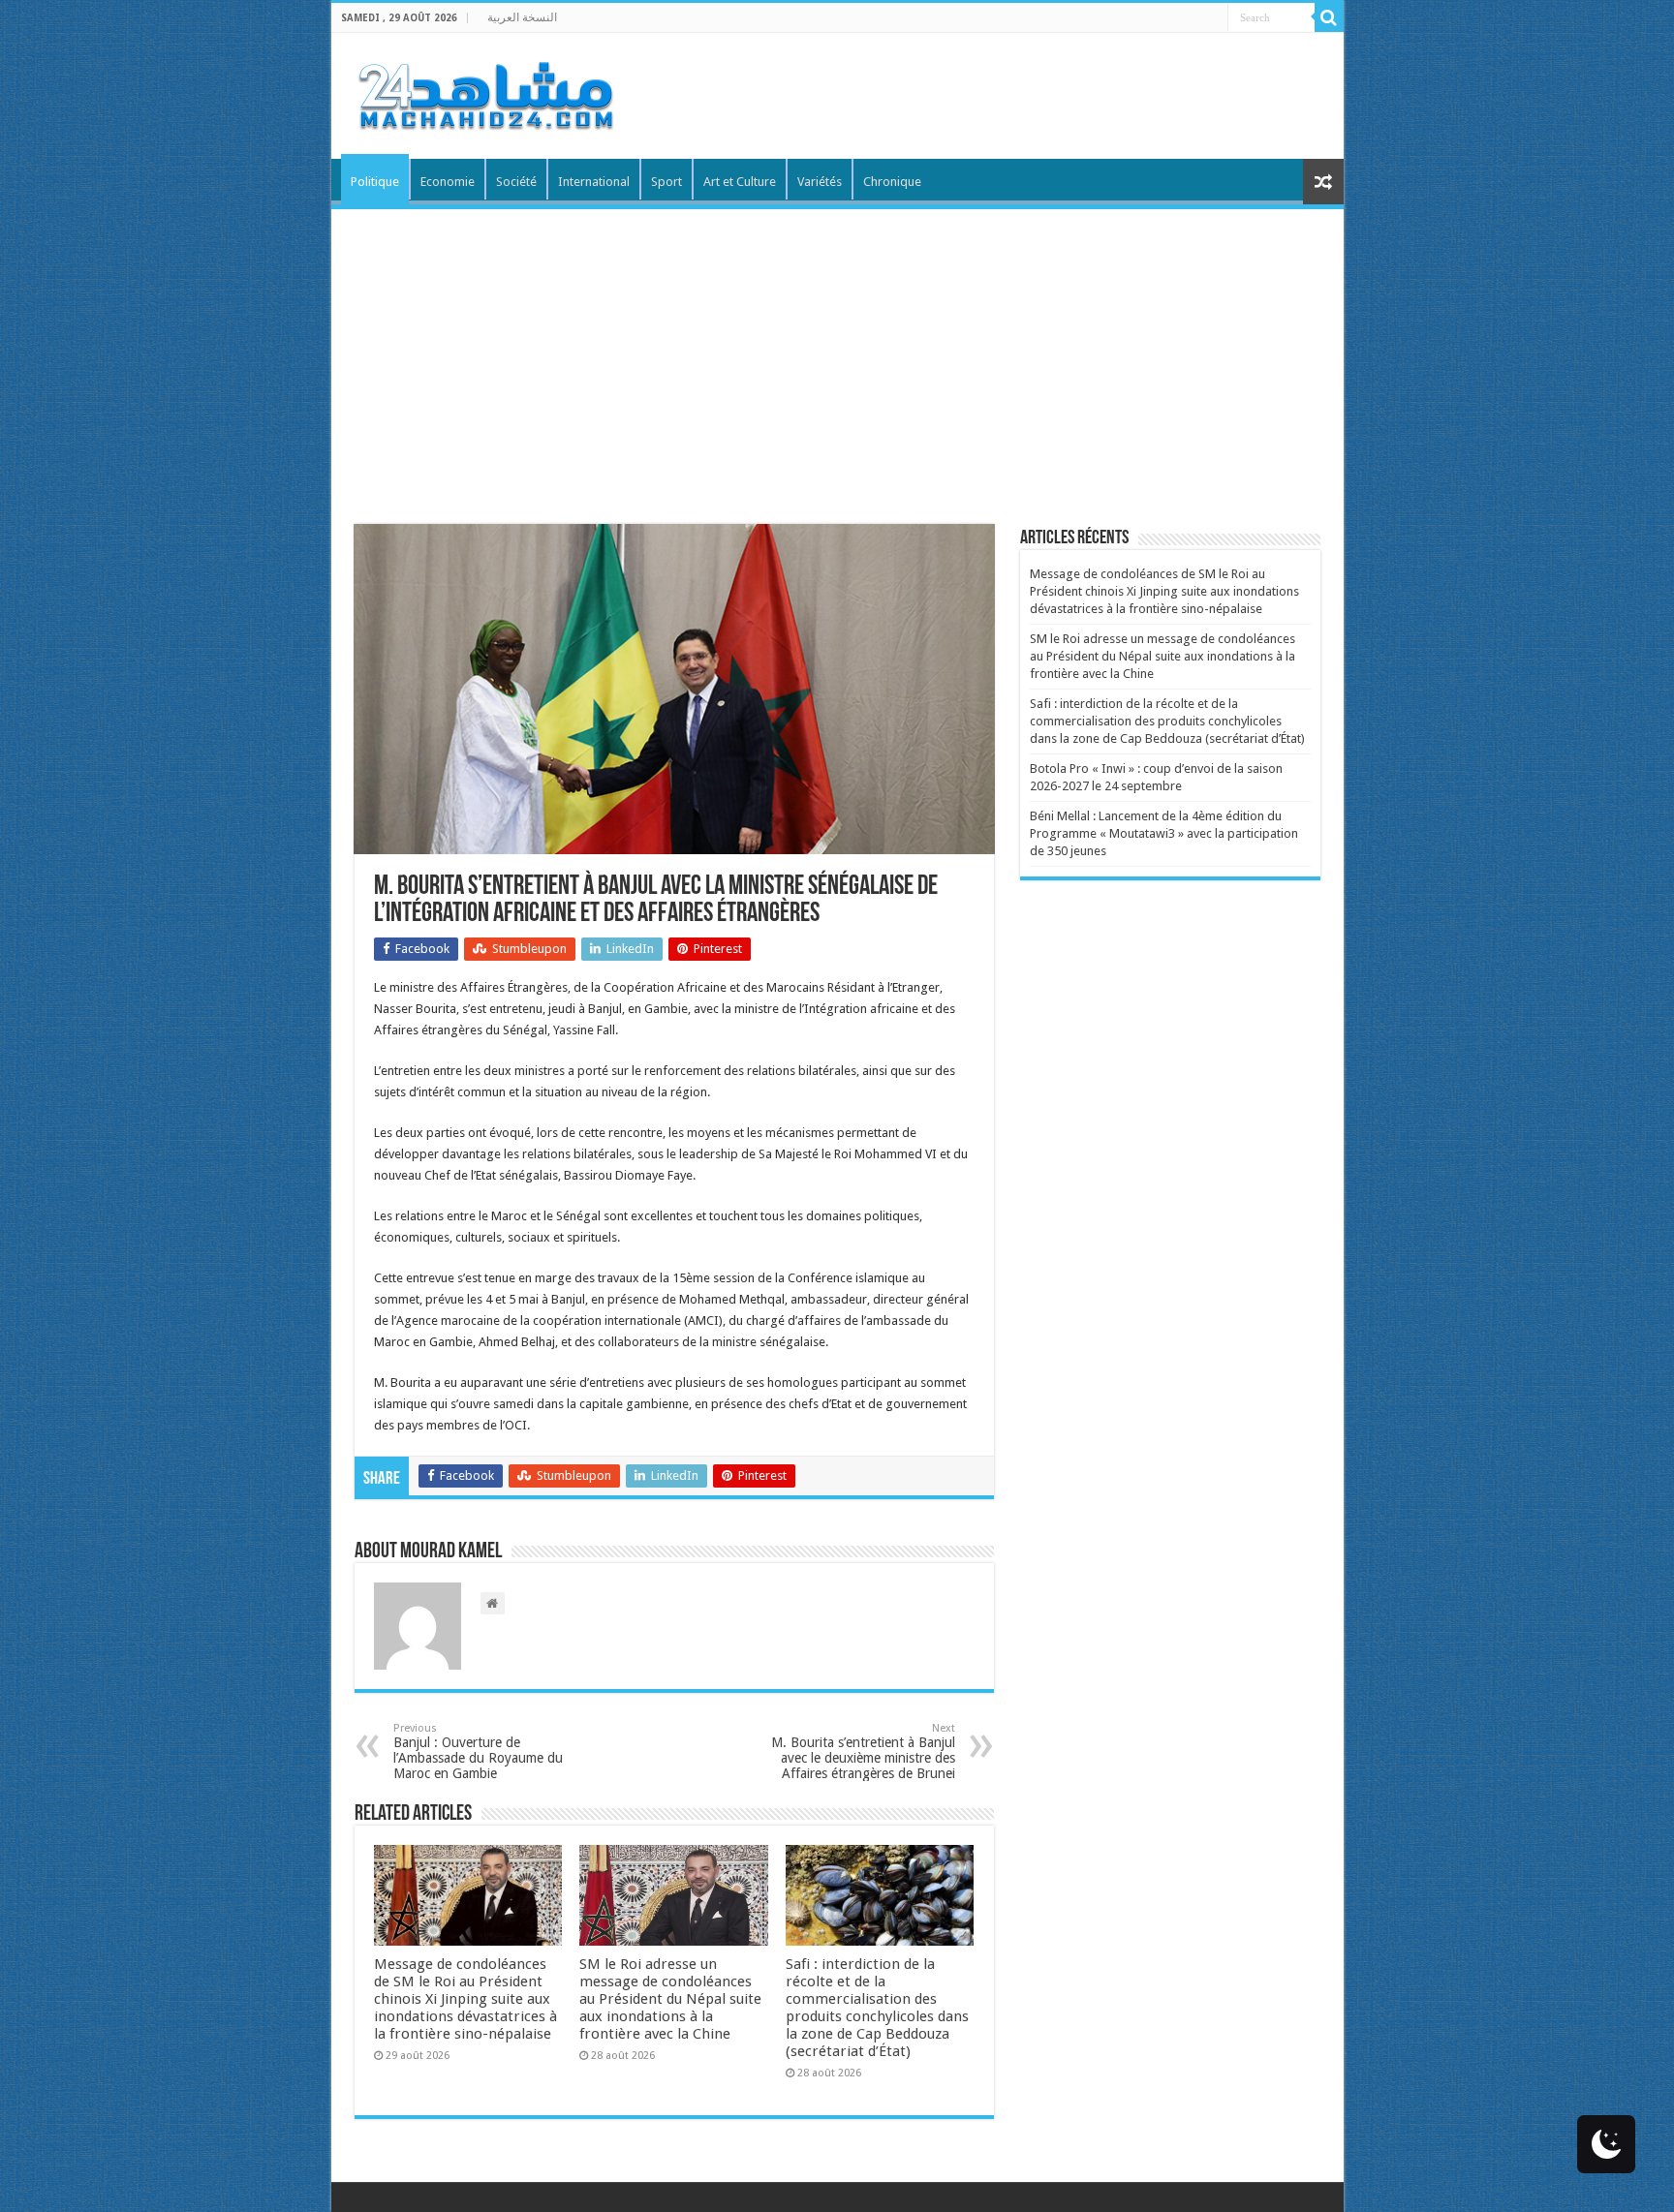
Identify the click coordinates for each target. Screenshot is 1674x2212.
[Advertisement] (837, 354)
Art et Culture (740, 182)
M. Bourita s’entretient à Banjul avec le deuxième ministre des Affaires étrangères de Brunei (863, 1751)
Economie (448, 182)
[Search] (1329, 17)
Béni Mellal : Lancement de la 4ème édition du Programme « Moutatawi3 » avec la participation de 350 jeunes (1164, 833)
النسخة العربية (522, 17)
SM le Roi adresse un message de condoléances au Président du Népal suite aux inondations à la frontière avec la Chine (670, 1999)
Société (516, 182)
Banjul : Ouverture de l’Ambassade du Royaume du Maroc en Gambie (478, 1751)
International (594, 182)
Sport (666, 182)
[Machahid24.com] (484, 92)
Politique (375, 182)
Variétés (820, 182)
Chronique (892, 182)
